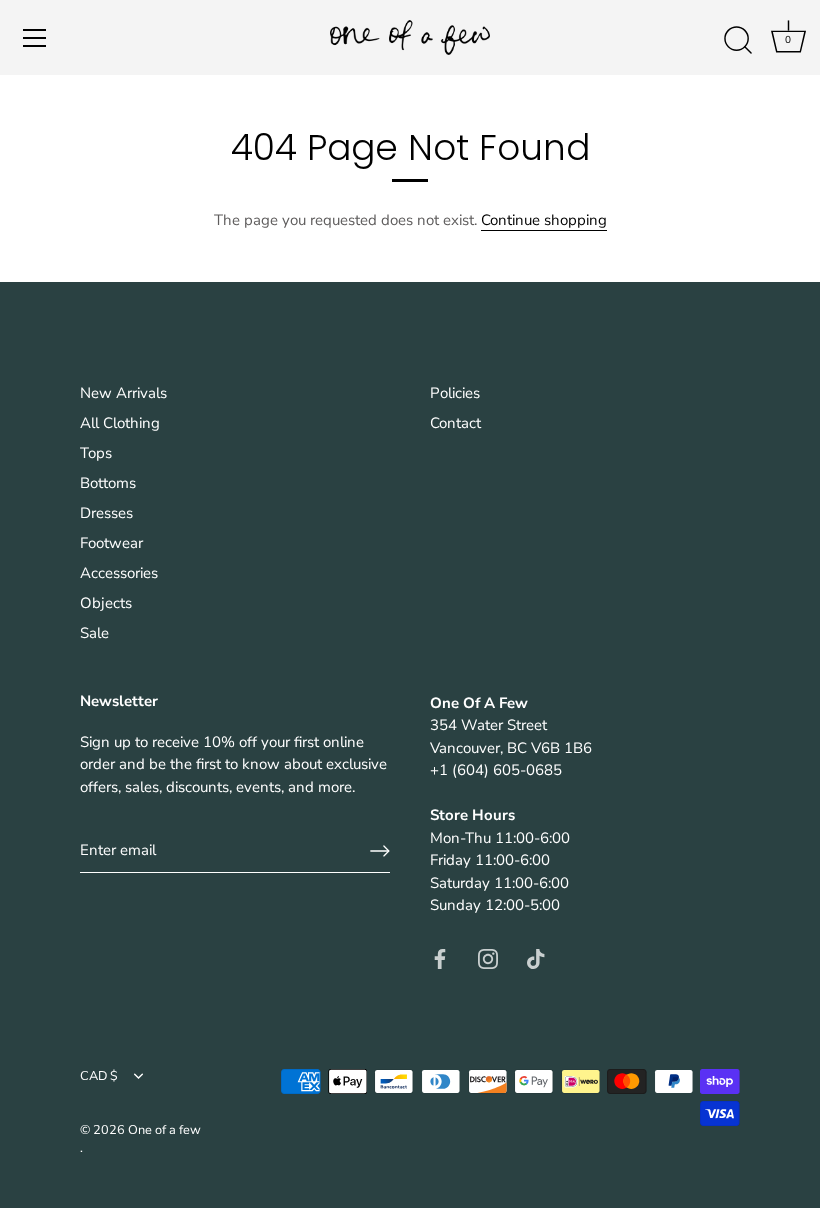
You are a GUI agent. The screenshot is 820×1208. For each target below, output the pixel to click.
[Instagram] (488, 958)
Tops (96, 453)
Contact (455, 423)
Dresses (106, 513)
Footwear (111, 543)
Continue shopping (544, 220)
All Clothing (120, 423)
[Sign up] (380, 851)
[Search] (738, 41)
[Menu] (35, 38)
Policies (455, 393)
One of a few (164, 1130)
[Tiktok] (536, 958)
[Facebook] (440, 958)
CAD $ (99, 1077)
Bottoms (108, 483)
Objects (106, 603)
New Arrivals (123, 393)
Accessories (119, 573)
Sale (94, 633)
